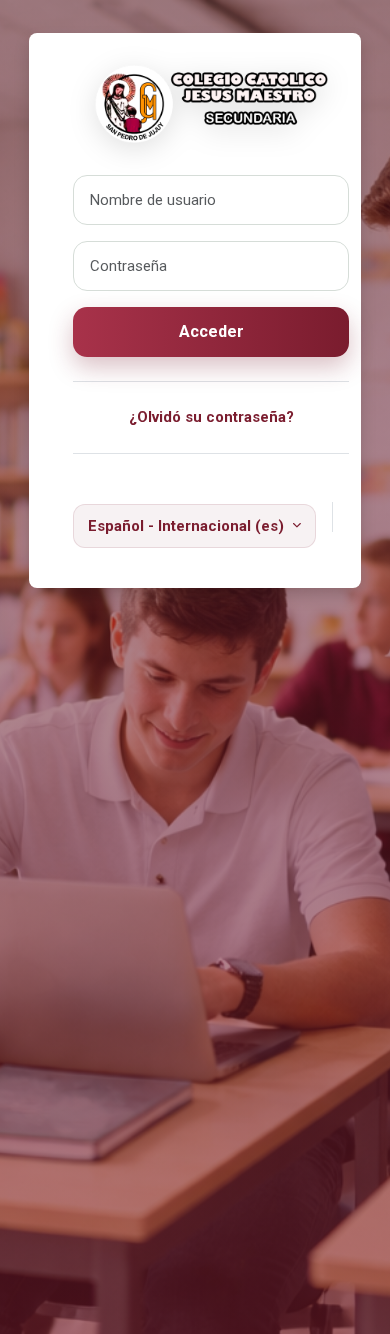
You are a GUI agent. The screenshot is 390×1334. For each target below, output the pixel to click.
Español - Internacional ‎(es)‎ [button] (188, 526)
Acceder (211, 331)
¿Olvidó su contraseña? (211, 417)
